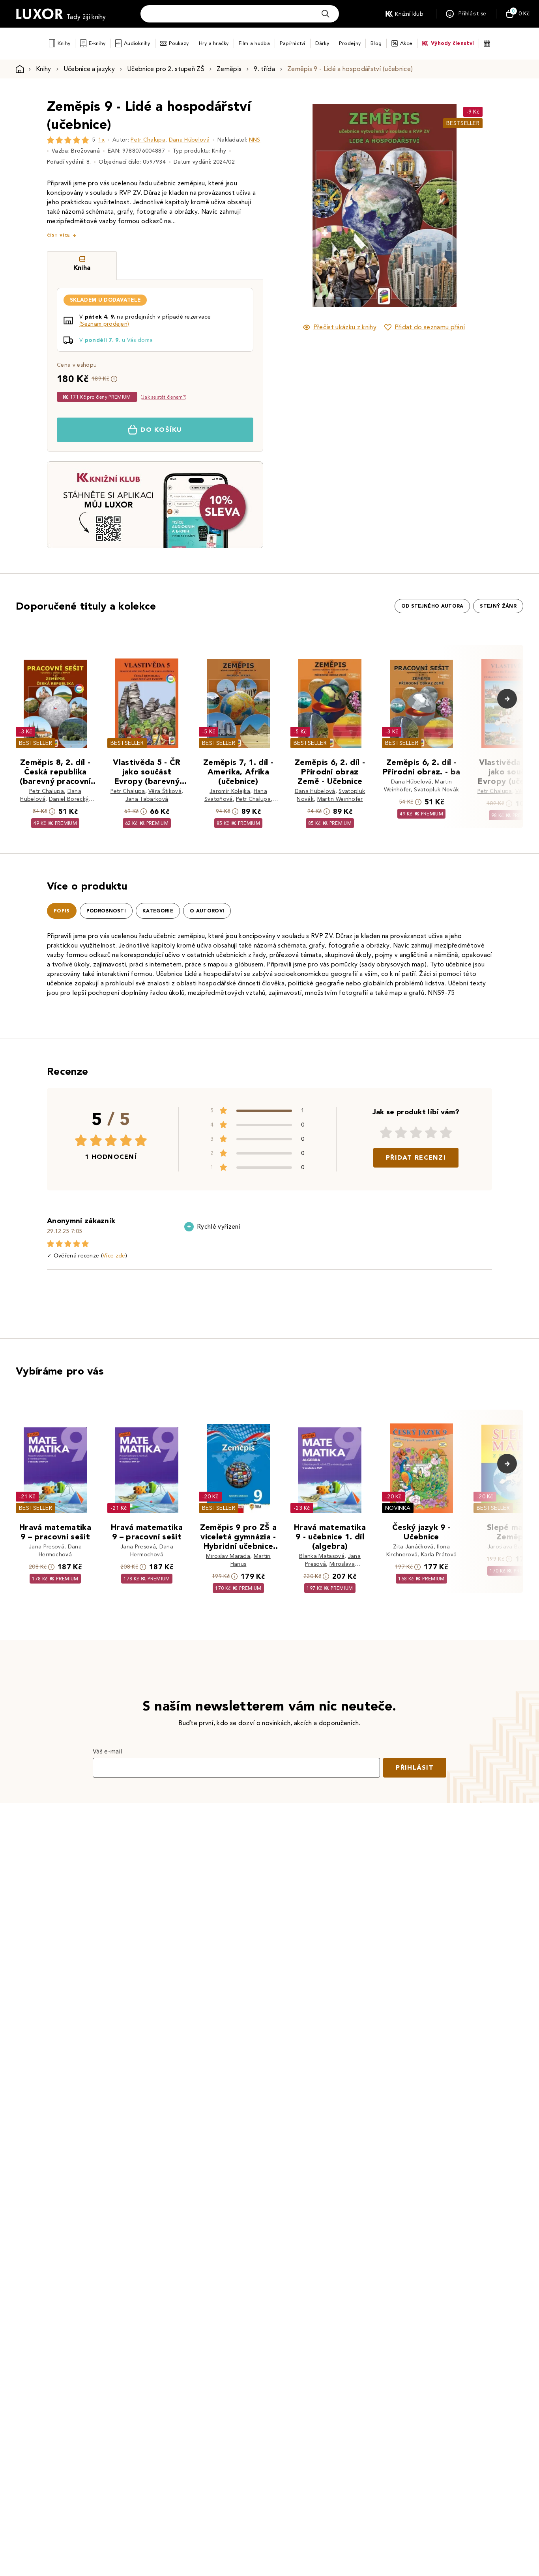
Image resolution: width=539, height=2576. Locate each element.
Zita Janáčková (413, 1547)
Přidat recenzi (416, 1157)
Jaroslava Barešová (513, 1547)
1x (101, 140)
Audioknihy (137, 43)
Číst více (58, 235)
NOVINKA (398, 1508)
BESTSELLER (463, 123)
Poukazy (179, 43)
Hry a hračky (214, 43)
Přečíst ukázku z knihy (345, 327)
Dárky (322, 43)
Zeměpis (229, 69)
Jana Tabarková (147, 799)
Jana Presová (47, 1547)
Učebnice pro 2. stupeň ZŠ (166, 69)
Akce (406, 43)
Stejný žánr (498, 606)
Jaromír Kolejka (230, 791)
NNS (255, 140)
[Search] (326, 14)
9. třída (264, 69)
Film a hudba (254, 43)
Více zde (114, 1256)
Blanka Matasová (322, 1556)
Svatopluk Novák (436, 790)
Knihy (64, 43)
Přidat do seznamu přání (430, 327)
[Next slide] (473, 205)
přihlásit (415, 1767)
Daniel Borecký (69, 799)
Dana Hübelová (189, 140)
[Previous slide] (295, 205)
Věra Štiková (165, 791)
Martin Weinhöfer (340, 799)
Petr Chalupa (148, 140)
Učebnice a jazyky (89, 69)
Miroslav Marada (228, 1556)
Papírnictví (293, 43)
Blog (376, 43)
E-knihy (97, 43)
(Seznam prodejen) (104, 324)
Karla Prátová (439, 1555)
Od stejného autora (432, 606)
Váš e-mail (107, 1751)
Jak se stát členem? (164, 397)
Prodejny (350, 43)
